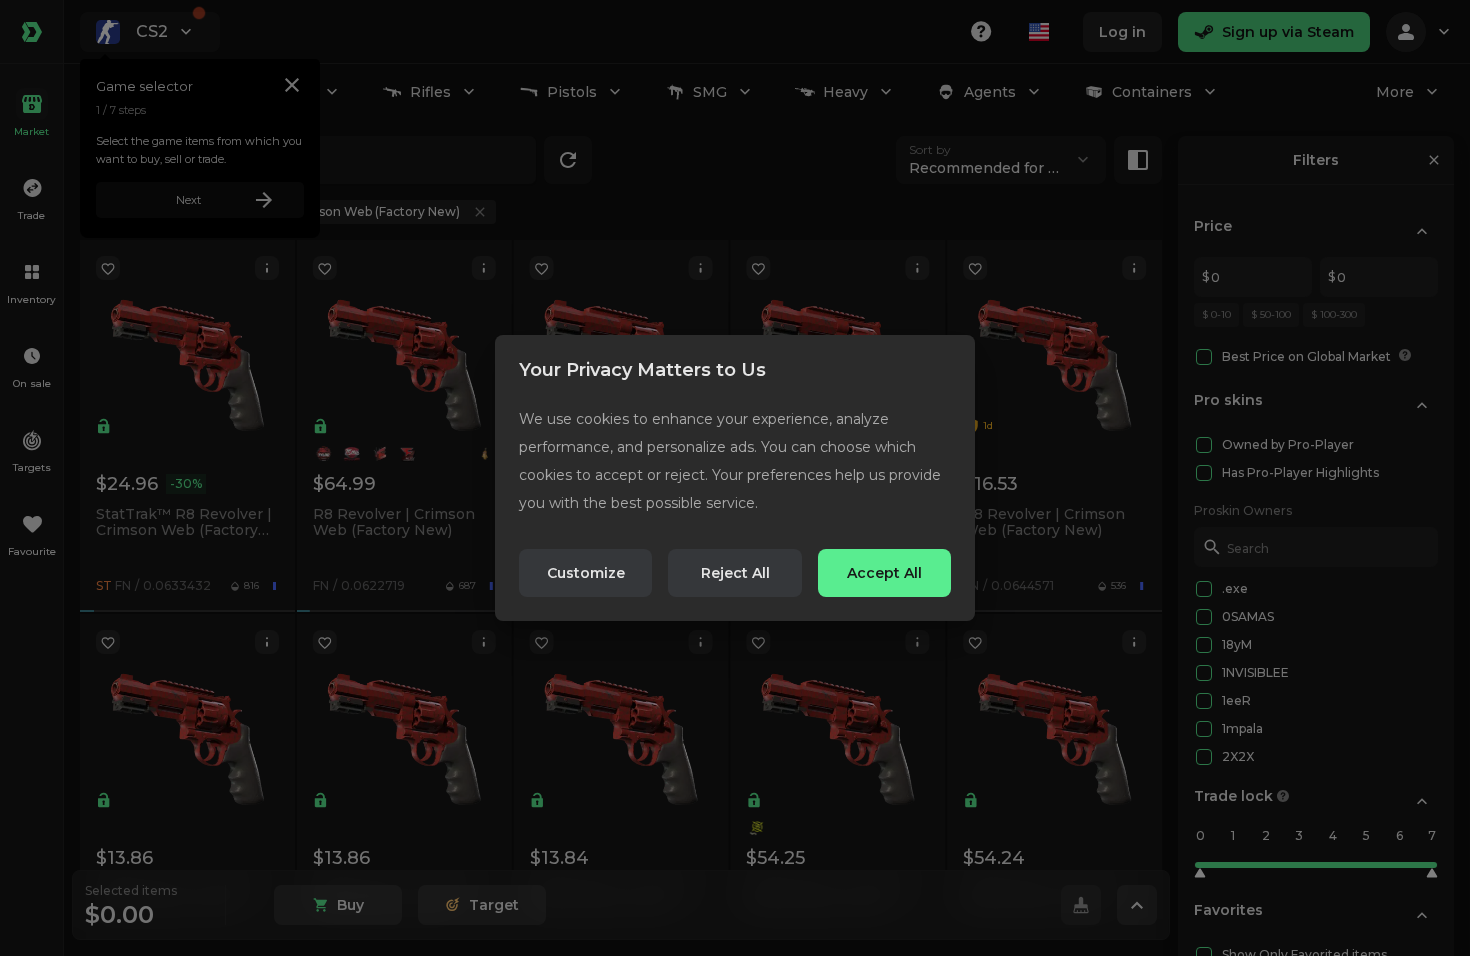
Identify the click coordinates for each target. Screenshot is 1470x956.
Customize (586, 573)
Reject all (735, 573)
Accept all (884, 573)
